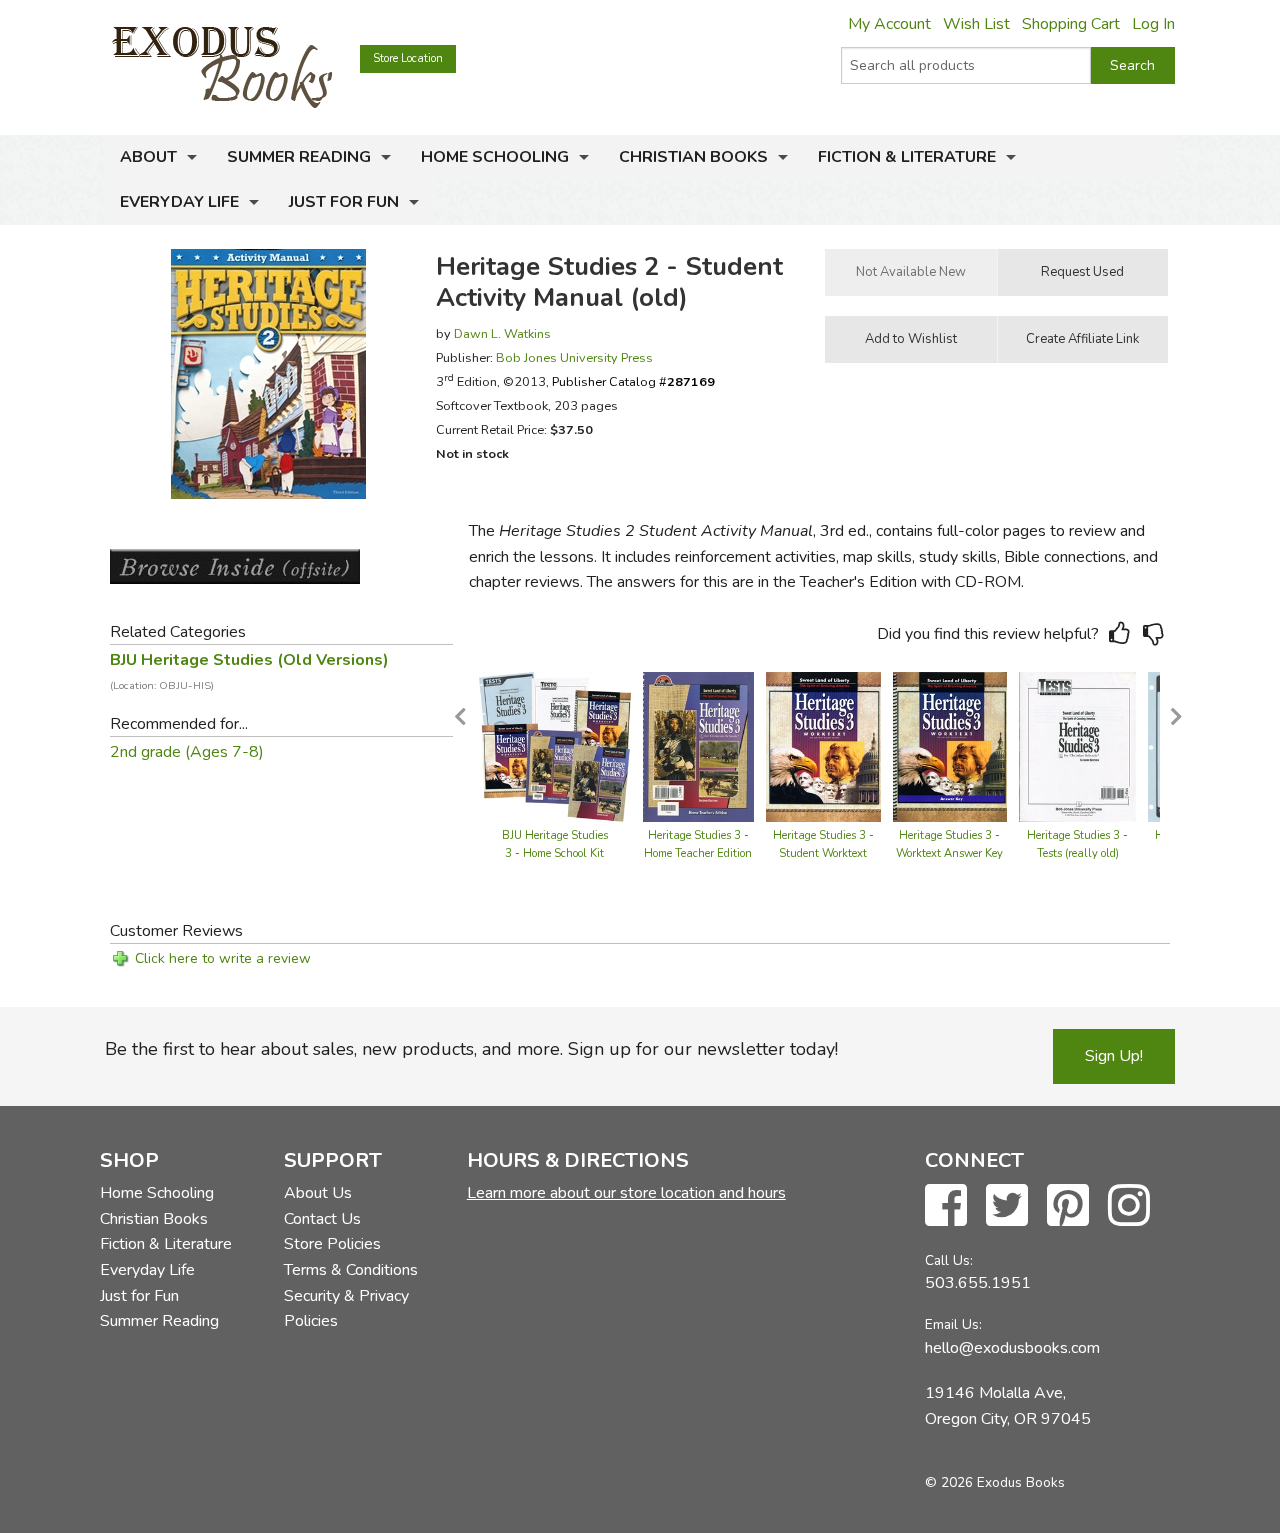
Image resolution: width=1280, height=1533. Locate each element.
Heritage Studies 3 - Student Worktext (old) (823, 853)
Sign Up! (1114, 1056)
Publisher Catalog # (633, 381)
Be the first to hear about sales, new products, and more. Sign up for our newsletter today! (471, 1049)
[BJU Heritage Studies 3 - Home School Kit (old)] (555, 746)
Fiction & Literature (907, 157)
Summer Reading (299, 157)
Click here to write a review (223, 958)
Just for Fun (344, 202)
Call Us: (949, 1260)
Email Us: (953, 1324)
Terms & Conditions (351, 1270)
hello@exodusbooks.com (1012, 1348)
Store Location (408, 58)
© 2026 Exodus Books (995, 1482)
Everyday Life (179, 202)
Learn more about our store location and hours (626, 1193)
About (148, 157)
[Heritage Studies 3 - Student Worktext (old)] (823, 746)
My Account (889, 24)
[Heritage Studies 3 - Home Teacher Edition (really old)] (698, 746)
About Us (318, 1193)
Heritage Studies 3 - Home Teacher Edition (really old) (698, 853)
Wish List (976, 24)
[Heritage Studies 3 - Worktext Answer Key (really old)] (950, 746)
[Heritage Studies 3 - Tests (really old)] (1078, 746)
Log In (1153, 24)
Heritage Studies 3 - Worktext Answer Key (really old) (949, 853)
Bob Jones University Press (574, 357)
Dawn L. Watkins (502, 333)
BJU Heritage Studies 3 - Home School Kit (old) (555, 853)
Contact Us (322, 1219)
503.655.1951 (978, 1283)
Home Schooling (495, 157)
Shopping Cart (1071, 24)
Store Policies (332, 1244)
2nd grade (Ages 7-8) (187, 752)
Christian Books (693, 157)
